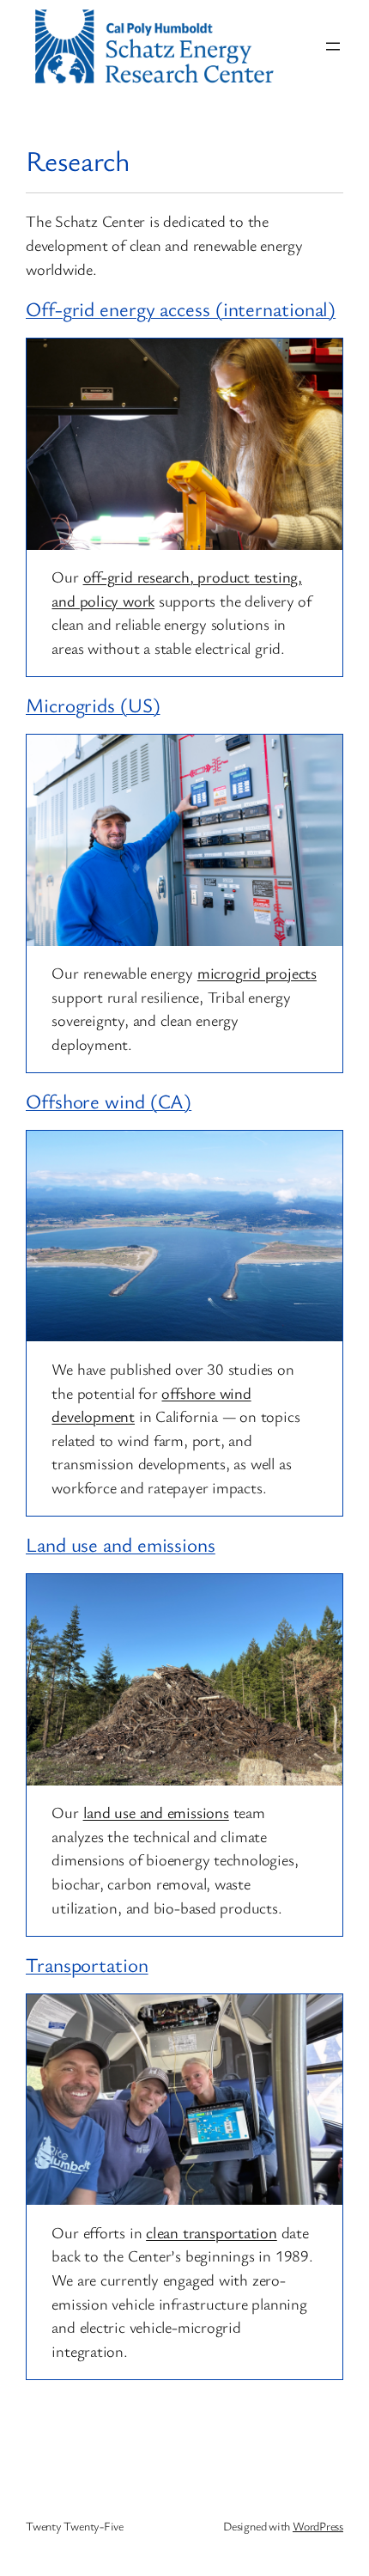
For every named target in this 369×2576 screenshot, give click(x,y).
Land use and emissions (121, 1544)
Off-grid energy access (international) (181, 309)
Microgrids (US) (93, 705)
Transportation (87, 1965)
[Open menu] (333, 46)
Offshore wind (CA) (109, 1101)
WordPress (318, 2526)
